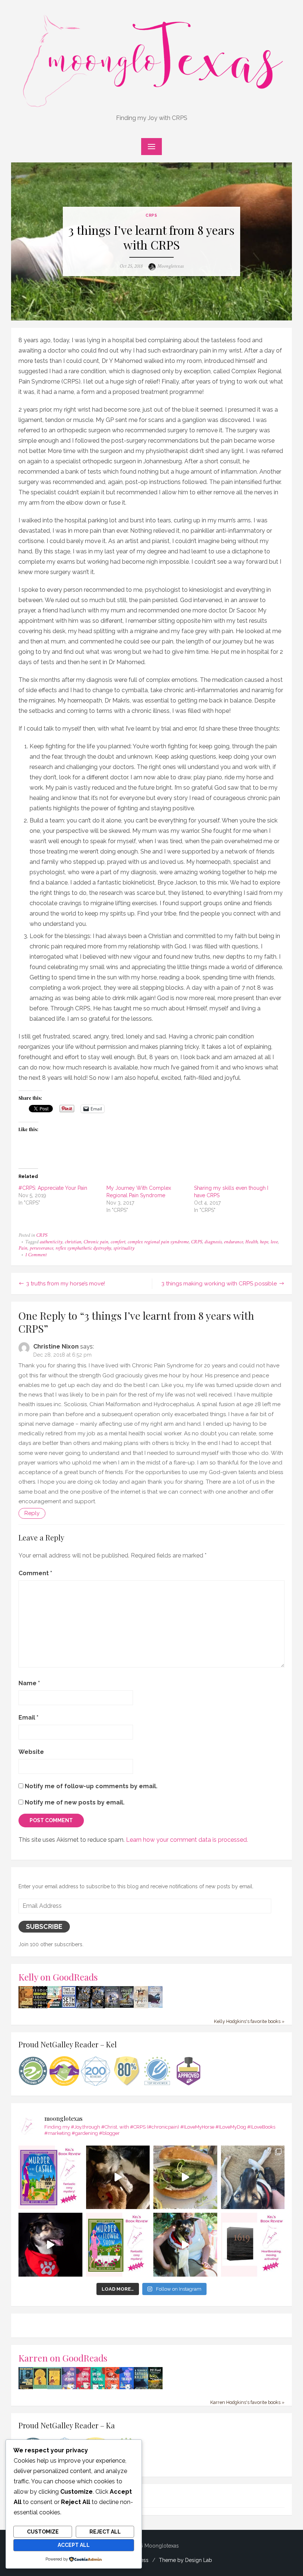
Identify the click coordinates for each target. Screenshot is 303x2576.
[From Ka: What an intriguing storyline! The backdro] (50, 2177)
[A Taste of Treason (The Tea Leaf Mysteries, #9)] (127, 2388)
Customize (43, 2532)
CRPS (151, 215)
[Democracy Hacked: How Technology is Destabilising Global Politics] (40, 2006)
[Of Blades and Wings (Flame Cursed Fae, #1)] (83, 2007)
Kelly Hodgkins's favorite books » (249, 2021)
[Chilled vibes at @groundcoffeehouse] (253, 2177)
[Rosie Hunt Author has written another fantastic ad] (118, 2245)
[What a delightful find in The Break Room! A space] (185, 2177)
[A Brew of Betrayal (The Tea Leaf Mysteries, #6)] (83, 2388)
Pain (23, 1248)
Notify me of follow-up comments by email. (91, 1786)
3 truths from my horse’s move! (66, 1284)
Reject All (105, 2532)
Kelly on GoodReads (58, 1977)
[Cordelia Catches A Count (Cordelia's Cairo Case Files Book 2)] (55, 2387)
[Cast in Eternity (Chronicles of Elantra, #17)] (112, 2006)
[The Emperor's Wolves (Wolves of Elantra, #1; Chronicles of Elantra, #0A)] (141, 2006)
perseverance (41, 1248)
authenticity (51, 1242)
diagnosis (213, 1242)
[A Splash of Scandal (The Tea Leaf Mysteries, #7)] (98, 2388)
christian (73, 1242)
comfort (118, 1242)
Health (251, 1242)
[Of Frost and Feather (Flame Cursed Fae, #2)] (98, 2007)
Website (31, 1752)
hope (264, 1242)
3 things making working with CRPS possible (219, 1284)
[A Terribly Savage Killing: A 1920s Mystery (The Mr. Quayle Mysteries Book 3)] (141, 2388)
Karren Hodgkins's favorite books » (247, 2402)
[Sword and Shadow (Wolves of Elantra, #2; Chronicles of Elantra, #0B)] (155, 2006)
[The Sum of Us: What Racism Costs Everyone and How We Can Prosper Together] (55, 2006)
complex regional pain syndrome (158, 1242)
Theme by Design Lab (185, 2560)
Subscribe (44, 1926)
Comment (35, 1573)
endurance (234, 1242)
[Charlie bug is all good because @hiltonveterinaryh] (118, 2177)
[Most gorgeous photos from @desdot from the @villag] (50, 2245)
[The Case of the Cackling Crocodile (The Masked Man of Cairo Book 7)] (26, 2007)
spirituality (124, 1248)
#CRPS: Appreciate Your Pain (53, 1188)
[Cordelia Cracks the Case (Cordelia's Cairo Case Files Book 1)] (40, 2387)
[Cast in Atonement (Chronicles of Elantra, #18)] (127, 2006)
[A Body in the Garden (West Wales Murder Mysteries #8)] (155, 2388)
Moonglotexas (171, 266)
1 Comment (36, 1255)
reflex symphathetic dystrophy (83, 1248)
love (274, 1242)
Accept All (74, 2545)
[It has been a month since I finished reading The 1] (253, 2245)
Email (28, 1718)
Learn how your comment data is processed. (187, 1840)
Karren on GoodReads (63, 2358)
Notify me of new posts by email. (75, 1802)
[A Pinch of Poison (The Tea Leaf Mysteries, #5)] (69, 2388)
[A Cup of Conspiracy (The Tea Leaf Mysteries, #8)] (112, 2388)
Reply (32, 1513)
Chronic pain (96, 1242)
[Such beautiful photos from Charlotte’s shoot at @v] (185, 2245)
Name (29, 1683)
